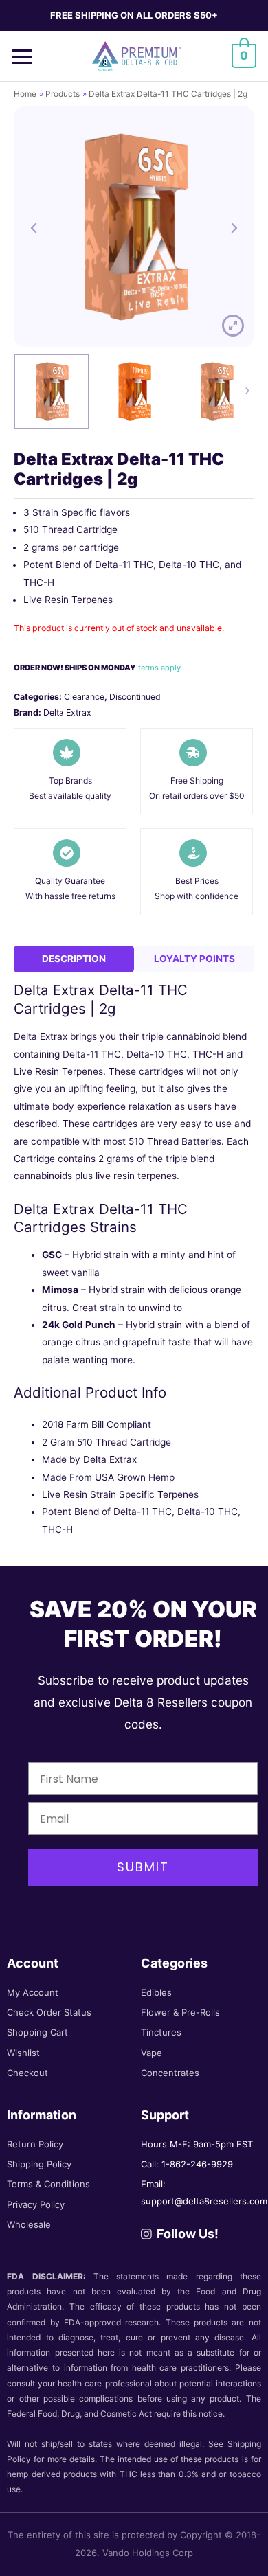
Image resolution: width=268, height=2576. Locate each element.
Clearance (84, 697)
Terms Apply (159, 668)
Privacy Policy (36, 2204)
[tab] (74, 959)
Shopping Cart (37, 2032)
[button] (27, 56)
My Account (33, 1992)
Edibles (156, 1992)
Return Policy (35, 2144)
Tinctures (161, 2032)
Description (74, 959)
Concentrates (170, 2073)
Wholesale (29, 2224)
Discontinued (135, 697)
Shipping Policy (39, 2164)
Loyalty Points (194, 959)
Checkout (27, 2073)
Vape (152, 2053)
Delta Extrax (67, 713)
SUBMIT (143, 1867)
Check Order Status (49, 2012)
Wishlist (23, 2053)
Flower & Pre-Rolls (180, 2012)
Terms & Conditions (48, 2184)
